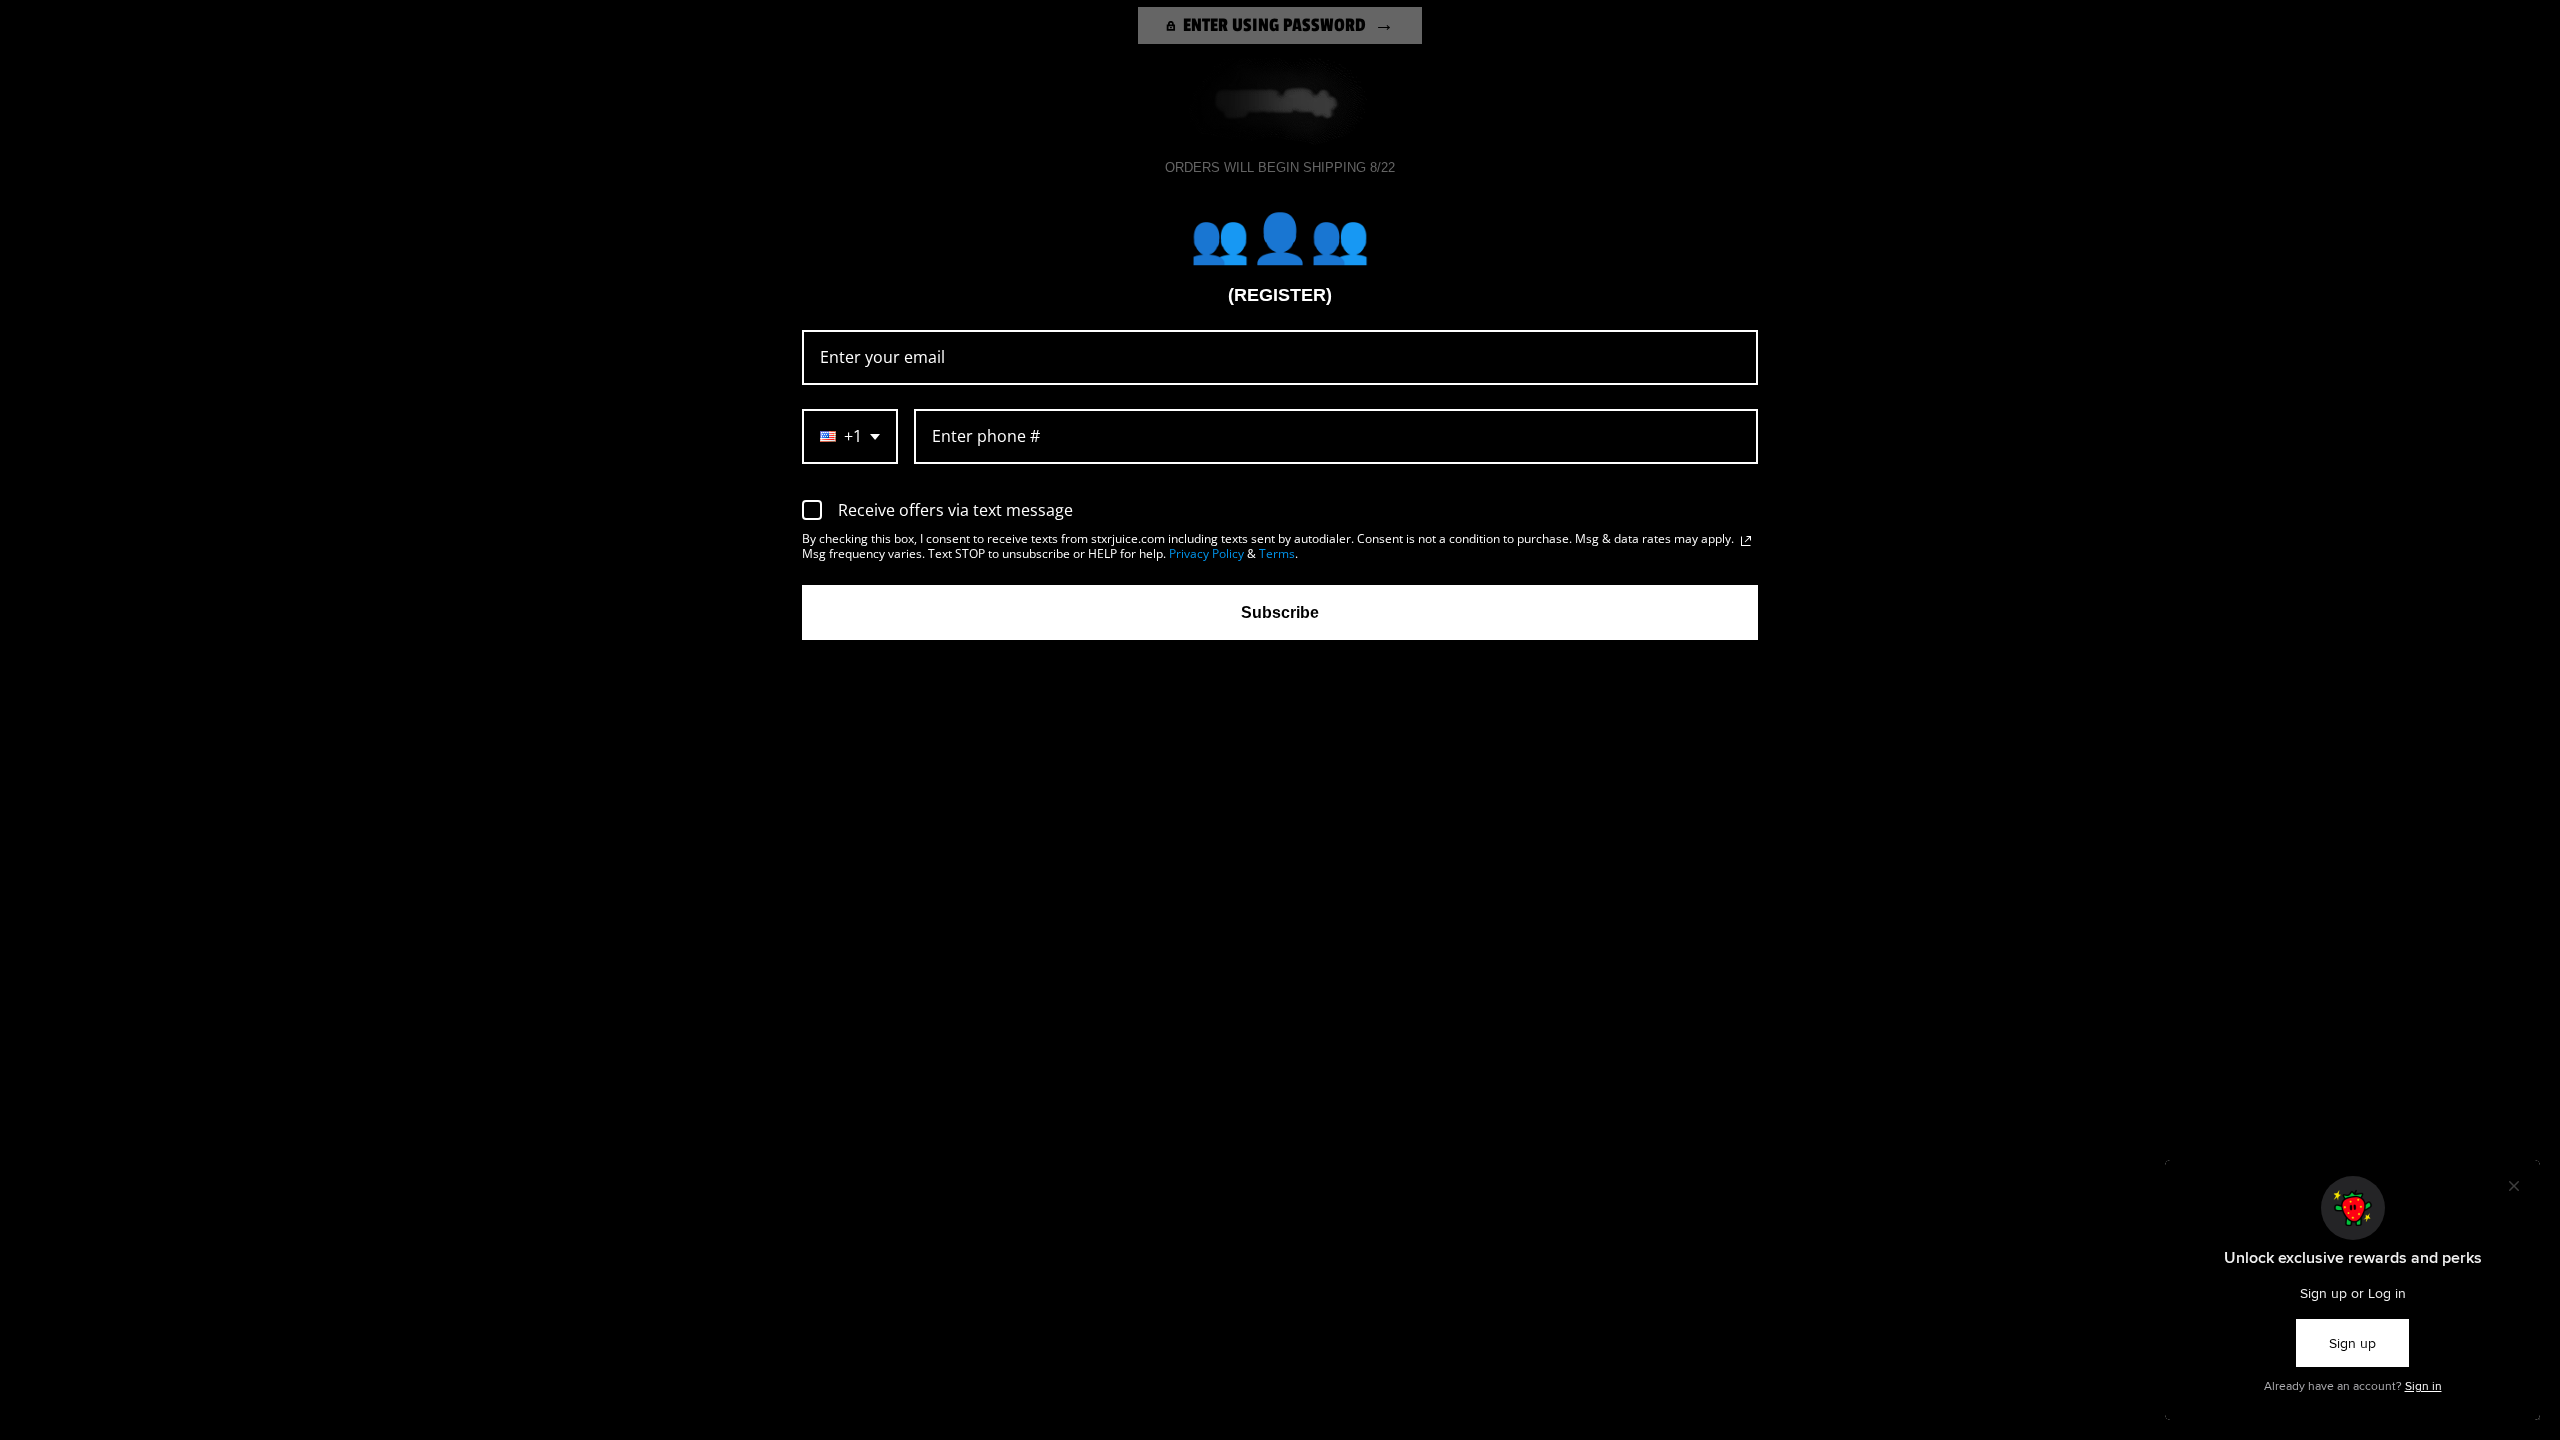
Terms (1277, 553)
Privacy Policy (1206, 553)
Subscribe (1280, 612)
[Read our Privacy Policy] (1746, 541)
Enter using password (1274, 25)
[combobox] (850, 436)
